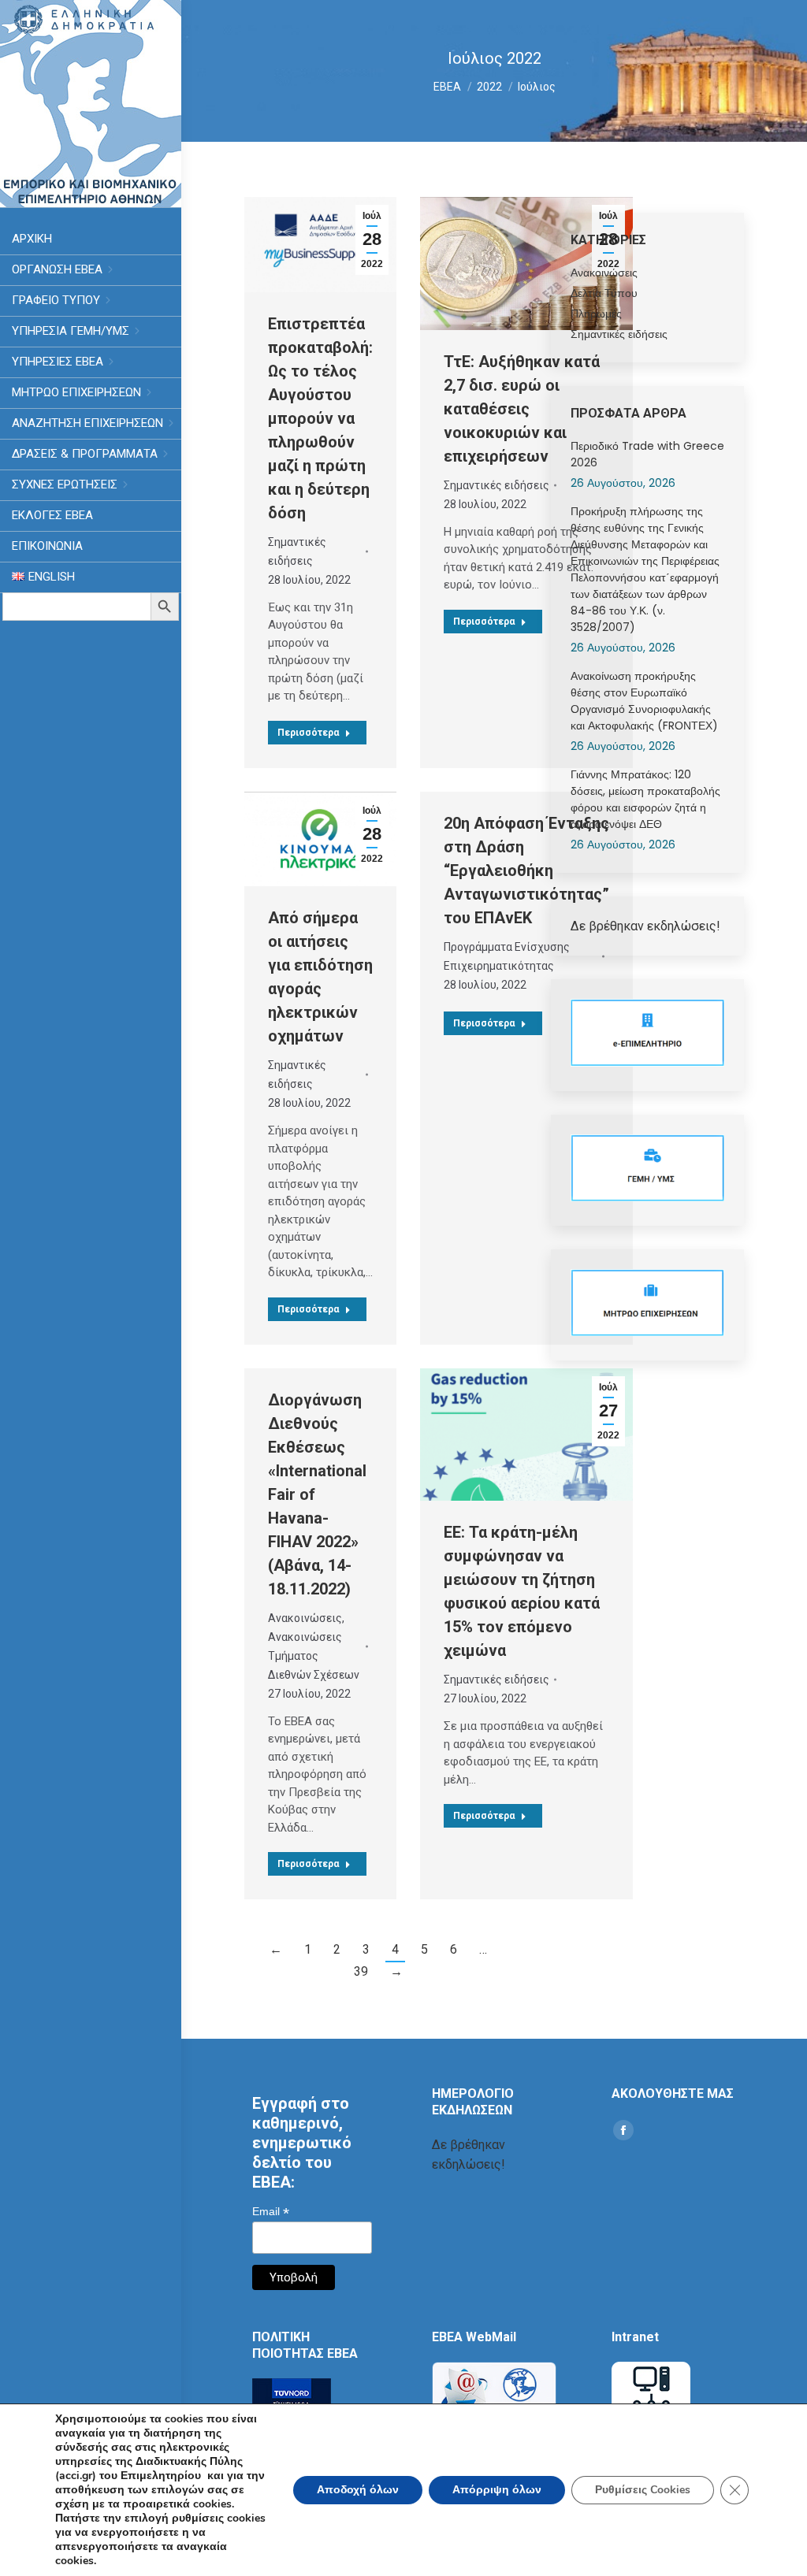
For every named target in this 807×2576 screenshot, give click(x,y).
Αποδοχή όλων (358, 2490)
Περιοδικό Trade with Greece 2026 (647, 454)
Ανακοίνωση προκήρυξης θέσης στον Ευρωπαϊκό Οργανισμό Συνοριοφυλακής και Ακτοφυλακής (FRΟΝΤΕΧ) (644, 701)
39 (361, 1971)
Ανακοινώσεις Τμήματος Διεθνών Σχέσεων (314, 1656)
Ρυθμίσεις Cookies (643, 2490)
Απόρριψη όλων (497, 2490)
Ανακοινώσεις (305, 1618)
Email (271, 2212)
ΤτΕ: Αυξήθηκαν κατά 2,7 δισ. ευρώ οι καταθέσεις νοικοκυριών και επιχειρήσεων (522, 409)
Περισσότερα (308, 733)
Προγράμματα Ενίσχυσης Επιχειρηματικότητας (507, 956)
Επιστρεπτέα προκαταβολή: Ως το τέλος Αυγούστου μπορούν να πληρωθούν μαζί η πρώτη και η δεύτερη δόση (320, 418)
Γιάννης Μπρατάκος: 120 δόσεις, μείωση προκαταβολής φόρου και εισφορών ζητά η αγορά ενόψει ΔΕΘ (645, 799)
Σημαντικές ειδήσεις (297, 551)
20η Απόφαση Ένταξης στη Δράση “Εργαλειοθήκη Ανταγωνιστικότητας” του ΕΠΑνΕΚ (526, 870)
